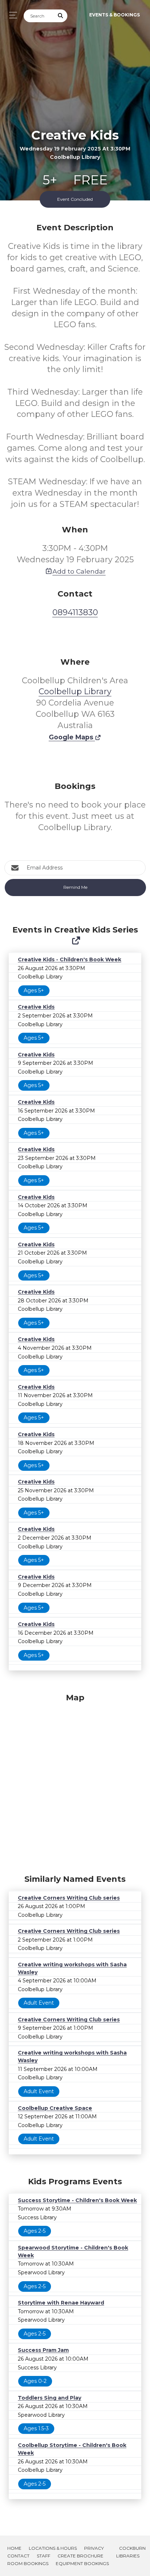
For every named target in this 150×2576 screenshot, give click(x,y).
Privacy (94, 2548)
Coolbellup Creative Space (55, 2108)
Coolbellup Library (75, 691)
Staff (44, 2556)
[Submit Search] (61, 16)
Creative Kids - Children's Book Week (70, 959)
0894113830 (75, 612)
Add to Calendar (79, 571)
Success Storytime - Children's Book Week (77, 2200)
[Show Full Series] (76, 941)
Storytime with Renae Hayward (61, 2303)
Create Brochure (80, 2556)
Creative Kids (36, 1007)
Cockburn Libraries (131, 2552)
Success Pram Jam (43, 2350)
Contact (18, 2556)
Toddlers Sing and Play (50, 2398)
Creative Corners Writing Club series (69, 1898)
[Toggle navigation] (11, 15)
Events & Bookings (115, 15)
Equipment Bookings (82, 2563)
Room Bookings (28, 2563)
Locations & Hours (53, 2548)
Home (14, 2548)
